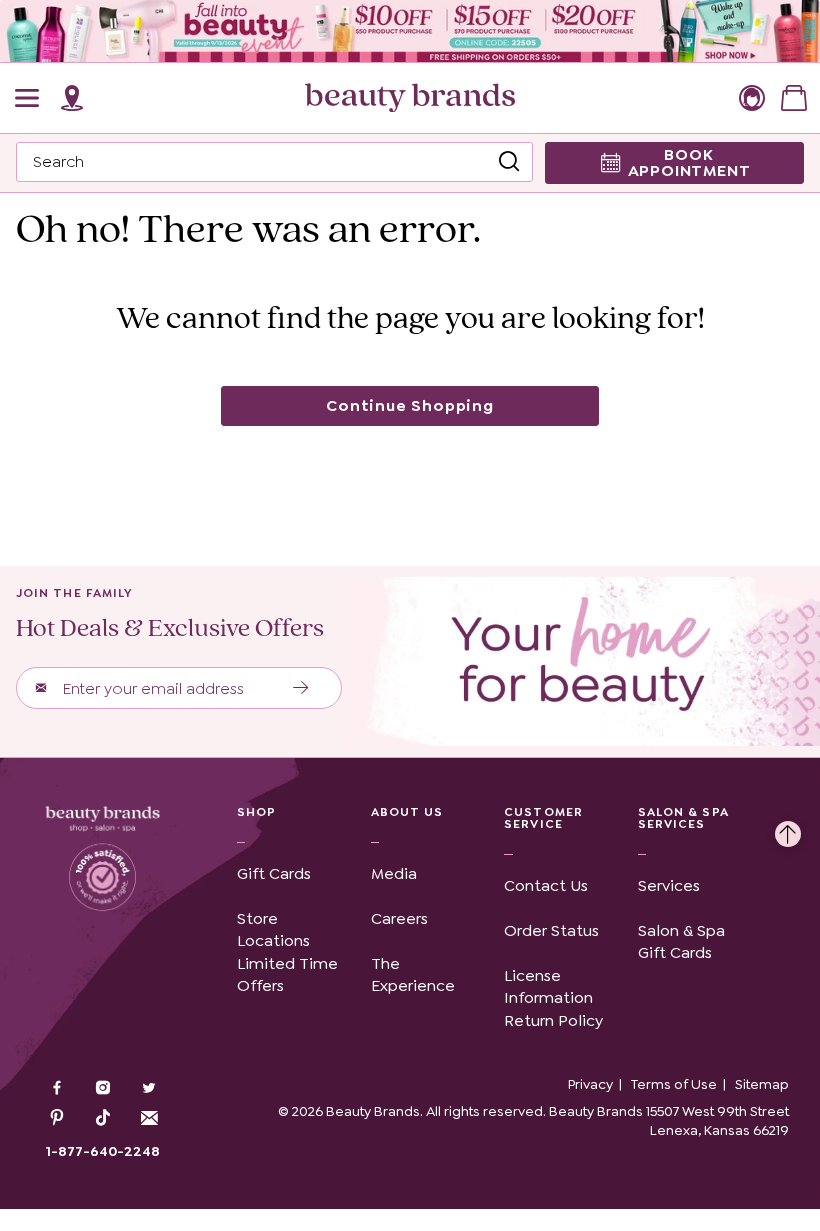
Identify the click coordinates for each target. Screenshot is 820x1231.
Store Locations (273, 929)
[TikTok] (103, 1118)
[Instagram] (103, 1090)
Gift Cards (274, 873)
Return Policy (553, 1020)
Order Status (551, 930)
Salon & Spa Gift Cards (681, 941)
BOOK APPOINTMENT (689, 162)
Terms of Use (674, 1084)
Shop (256, 812)
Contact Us (546, 885)
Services (669, 885)
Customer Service (543, 818)
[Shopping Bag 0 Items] (794, 98)
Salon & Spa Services (683, 818)
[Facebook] (57, 1090)
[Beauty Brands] (410, 98)
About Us (407, 812)
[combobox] (274, 162)
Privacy (590, 1084)
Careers (399, 918)
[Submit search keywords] (509, 162)
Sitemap (762, 1084)
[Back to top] (788, 829)
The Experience (413, 974)
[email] (149, 1118)
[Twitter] (149, 1090)
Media (394, 873)
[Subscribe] (301, 688)
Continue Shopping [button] (410, 405)
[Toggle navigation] (28, 98)
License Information (548, 986)
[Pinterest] (57, 1120)
